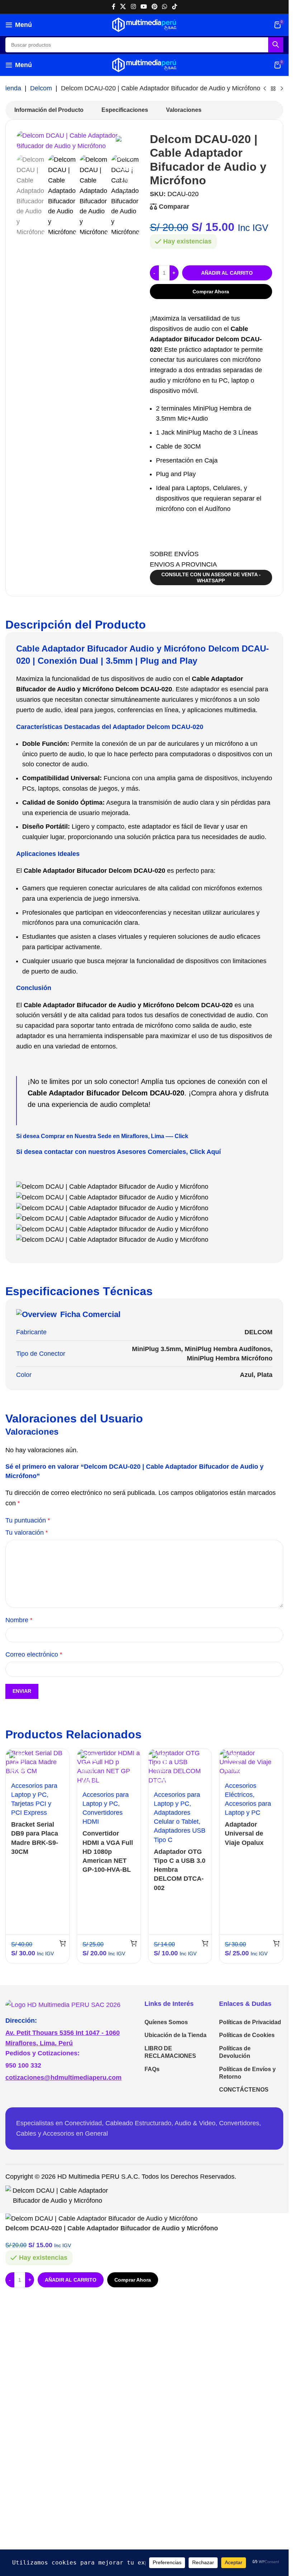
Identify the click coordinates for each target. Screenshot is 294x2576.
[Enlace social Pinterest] (155, 7)
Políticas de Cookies (247, 2035)
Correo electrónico (34, 1654)
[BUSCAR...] (276, 45)
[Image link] (63, 2004)
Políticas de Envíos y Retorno (247, 2073)
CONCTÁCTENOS (244, 2090)
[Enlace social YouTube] (144, 7)
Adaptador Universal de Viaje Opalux (244, 1833)
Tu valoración (27, 1533)
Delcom (41, 88)
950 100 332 (23, 2065)
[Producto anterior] (265, 89)
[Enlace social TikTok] (174, 7)
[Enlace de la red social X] (123, 7)
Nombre (19, 1620)
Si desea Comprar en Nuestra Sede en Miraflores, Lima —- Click (102, 1136)
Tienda (11, 88)
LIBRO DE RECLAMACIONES (170, 2052)
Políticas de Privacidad (250, 2022)
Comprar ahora (211, 292)
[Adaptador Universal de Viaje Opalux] (251, 1762)
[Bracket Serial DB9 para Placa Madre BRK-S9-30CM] (37, 1762)
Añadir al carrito (227, 273)
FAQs (152, 2069)
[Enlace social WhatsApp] (165, 7)
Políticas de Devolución (235, 2052)
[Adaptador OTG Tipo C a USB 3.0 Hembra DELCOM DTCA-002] (180, 1767)
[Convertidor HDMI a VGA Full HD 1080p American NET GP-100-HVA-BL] (109, 1767)
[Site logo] (144, 24)
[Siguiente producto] (282, 89)
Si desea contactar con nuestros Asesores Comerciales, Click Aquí (118, 1152)
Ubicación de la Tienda (176, 2035)
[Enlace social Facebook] (114, 7)
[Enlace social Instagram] (133, 7)
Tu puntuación (28, 1520)
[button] (63, 1943)
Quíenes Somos (166, 2022)
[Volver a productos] (273, 89)
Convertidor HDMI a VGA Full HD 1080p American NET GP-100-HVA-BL (108, 1851)
